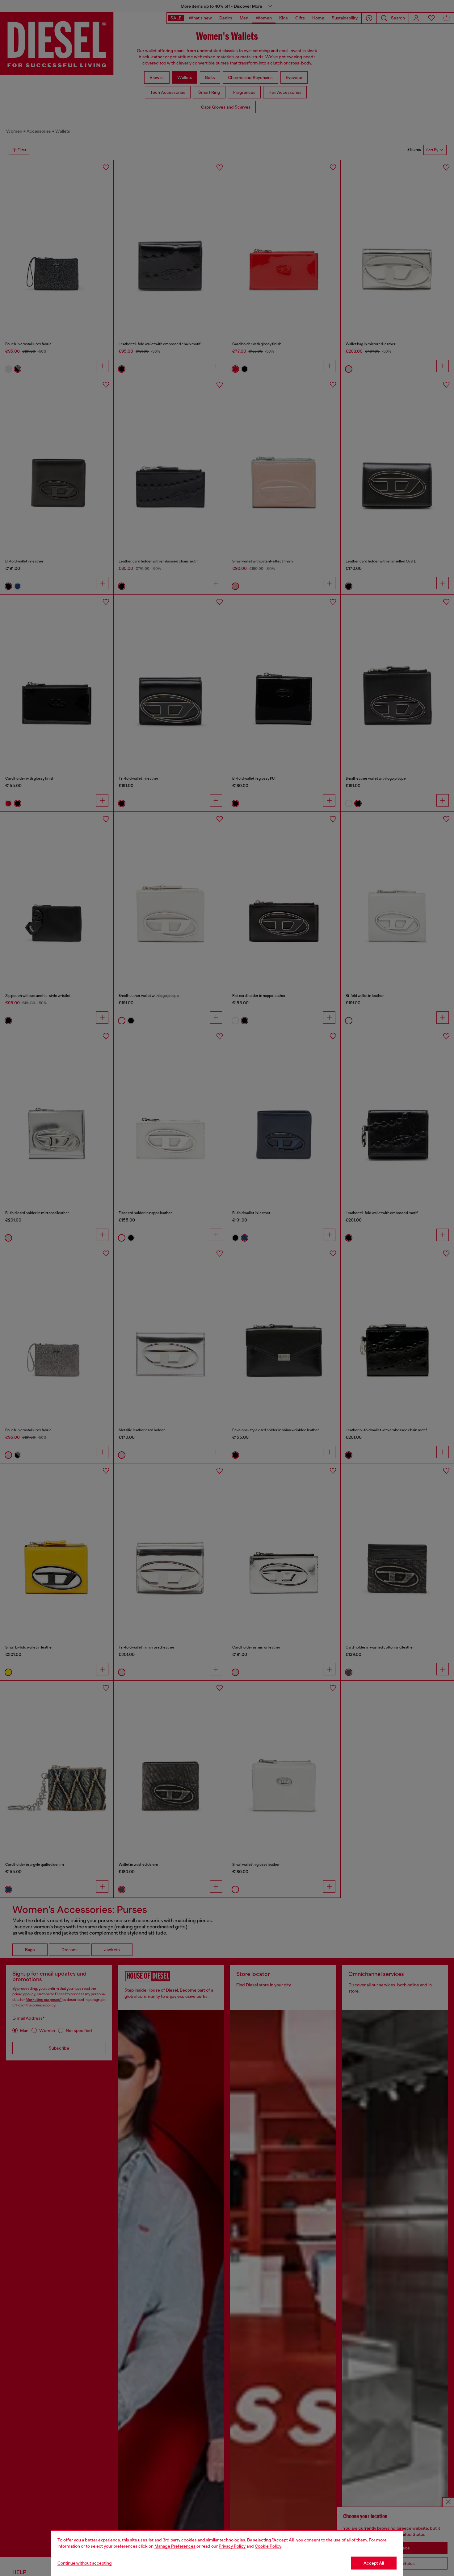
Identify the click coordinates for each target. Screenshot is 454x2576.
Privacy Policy (232, 2546)
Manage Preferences (175, 2546)
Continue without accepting (85, 2563)
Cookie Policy (268, 2546)
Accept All (374, 2563)
